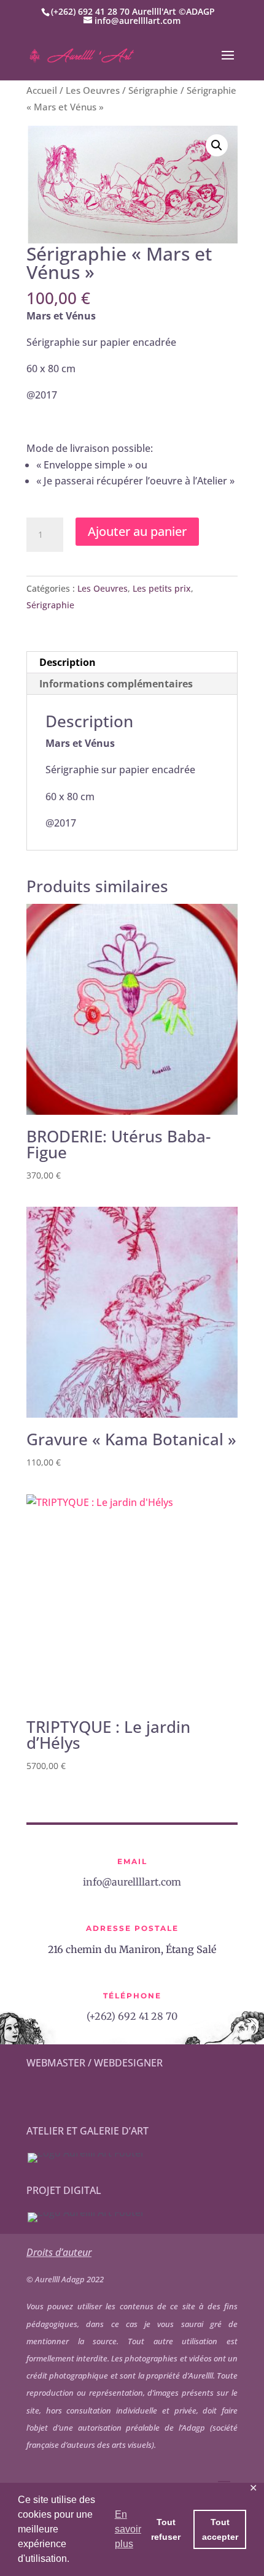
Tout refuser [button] (166, 2529)
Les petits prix (162, 588)
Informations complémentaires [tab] (116, 684)
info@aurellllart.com (132, 1882)
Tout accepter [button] (220, 2529)
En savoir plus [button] (128, 2529)
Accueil (42, 90)
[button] (217, 145)
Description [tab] (68, 662)
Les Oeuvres (93, 90)
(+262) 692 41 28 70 (132, 2016)
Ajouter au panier (137, 531)
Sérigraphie (153, 90)
